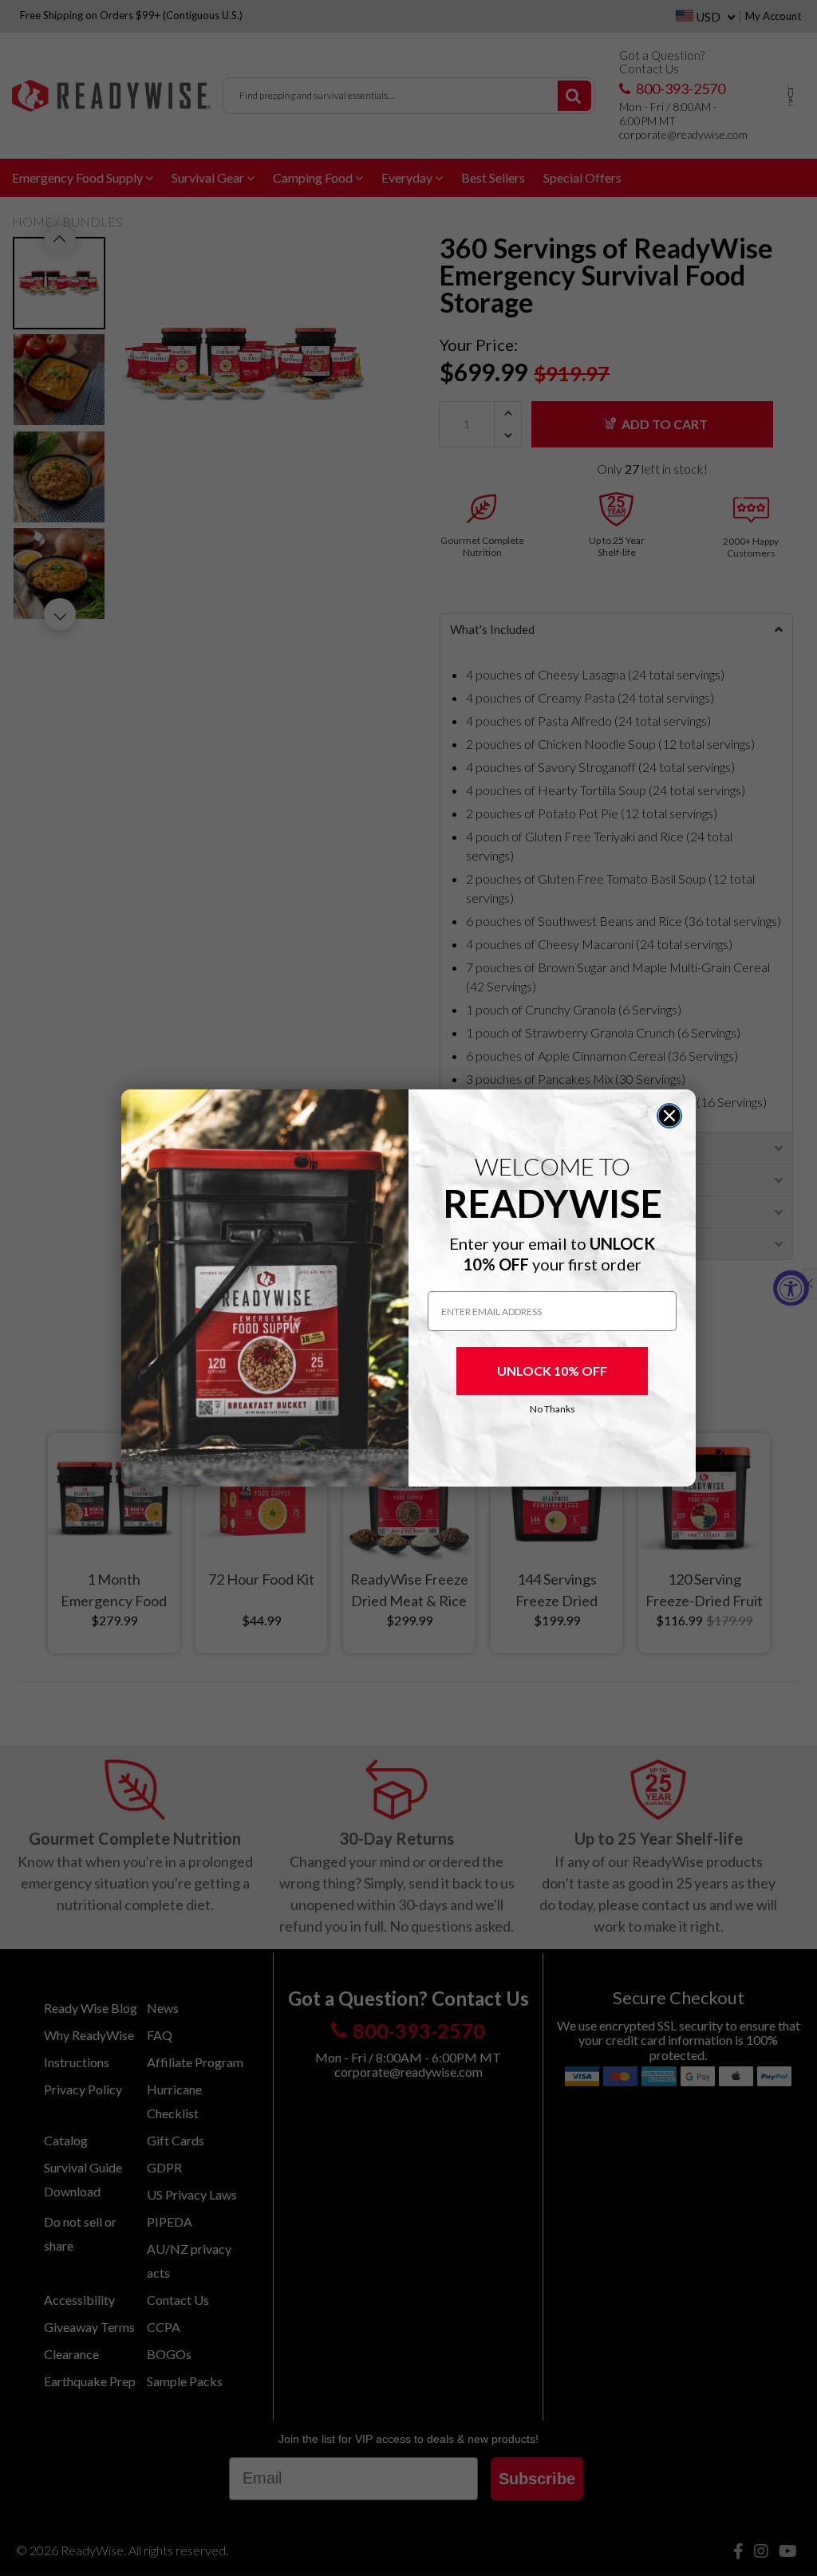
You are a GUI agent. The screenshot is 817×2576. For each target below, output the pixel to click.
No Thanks (553, 1409)
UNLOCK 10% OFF (552, 1371)
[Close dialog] (669, 1116)
